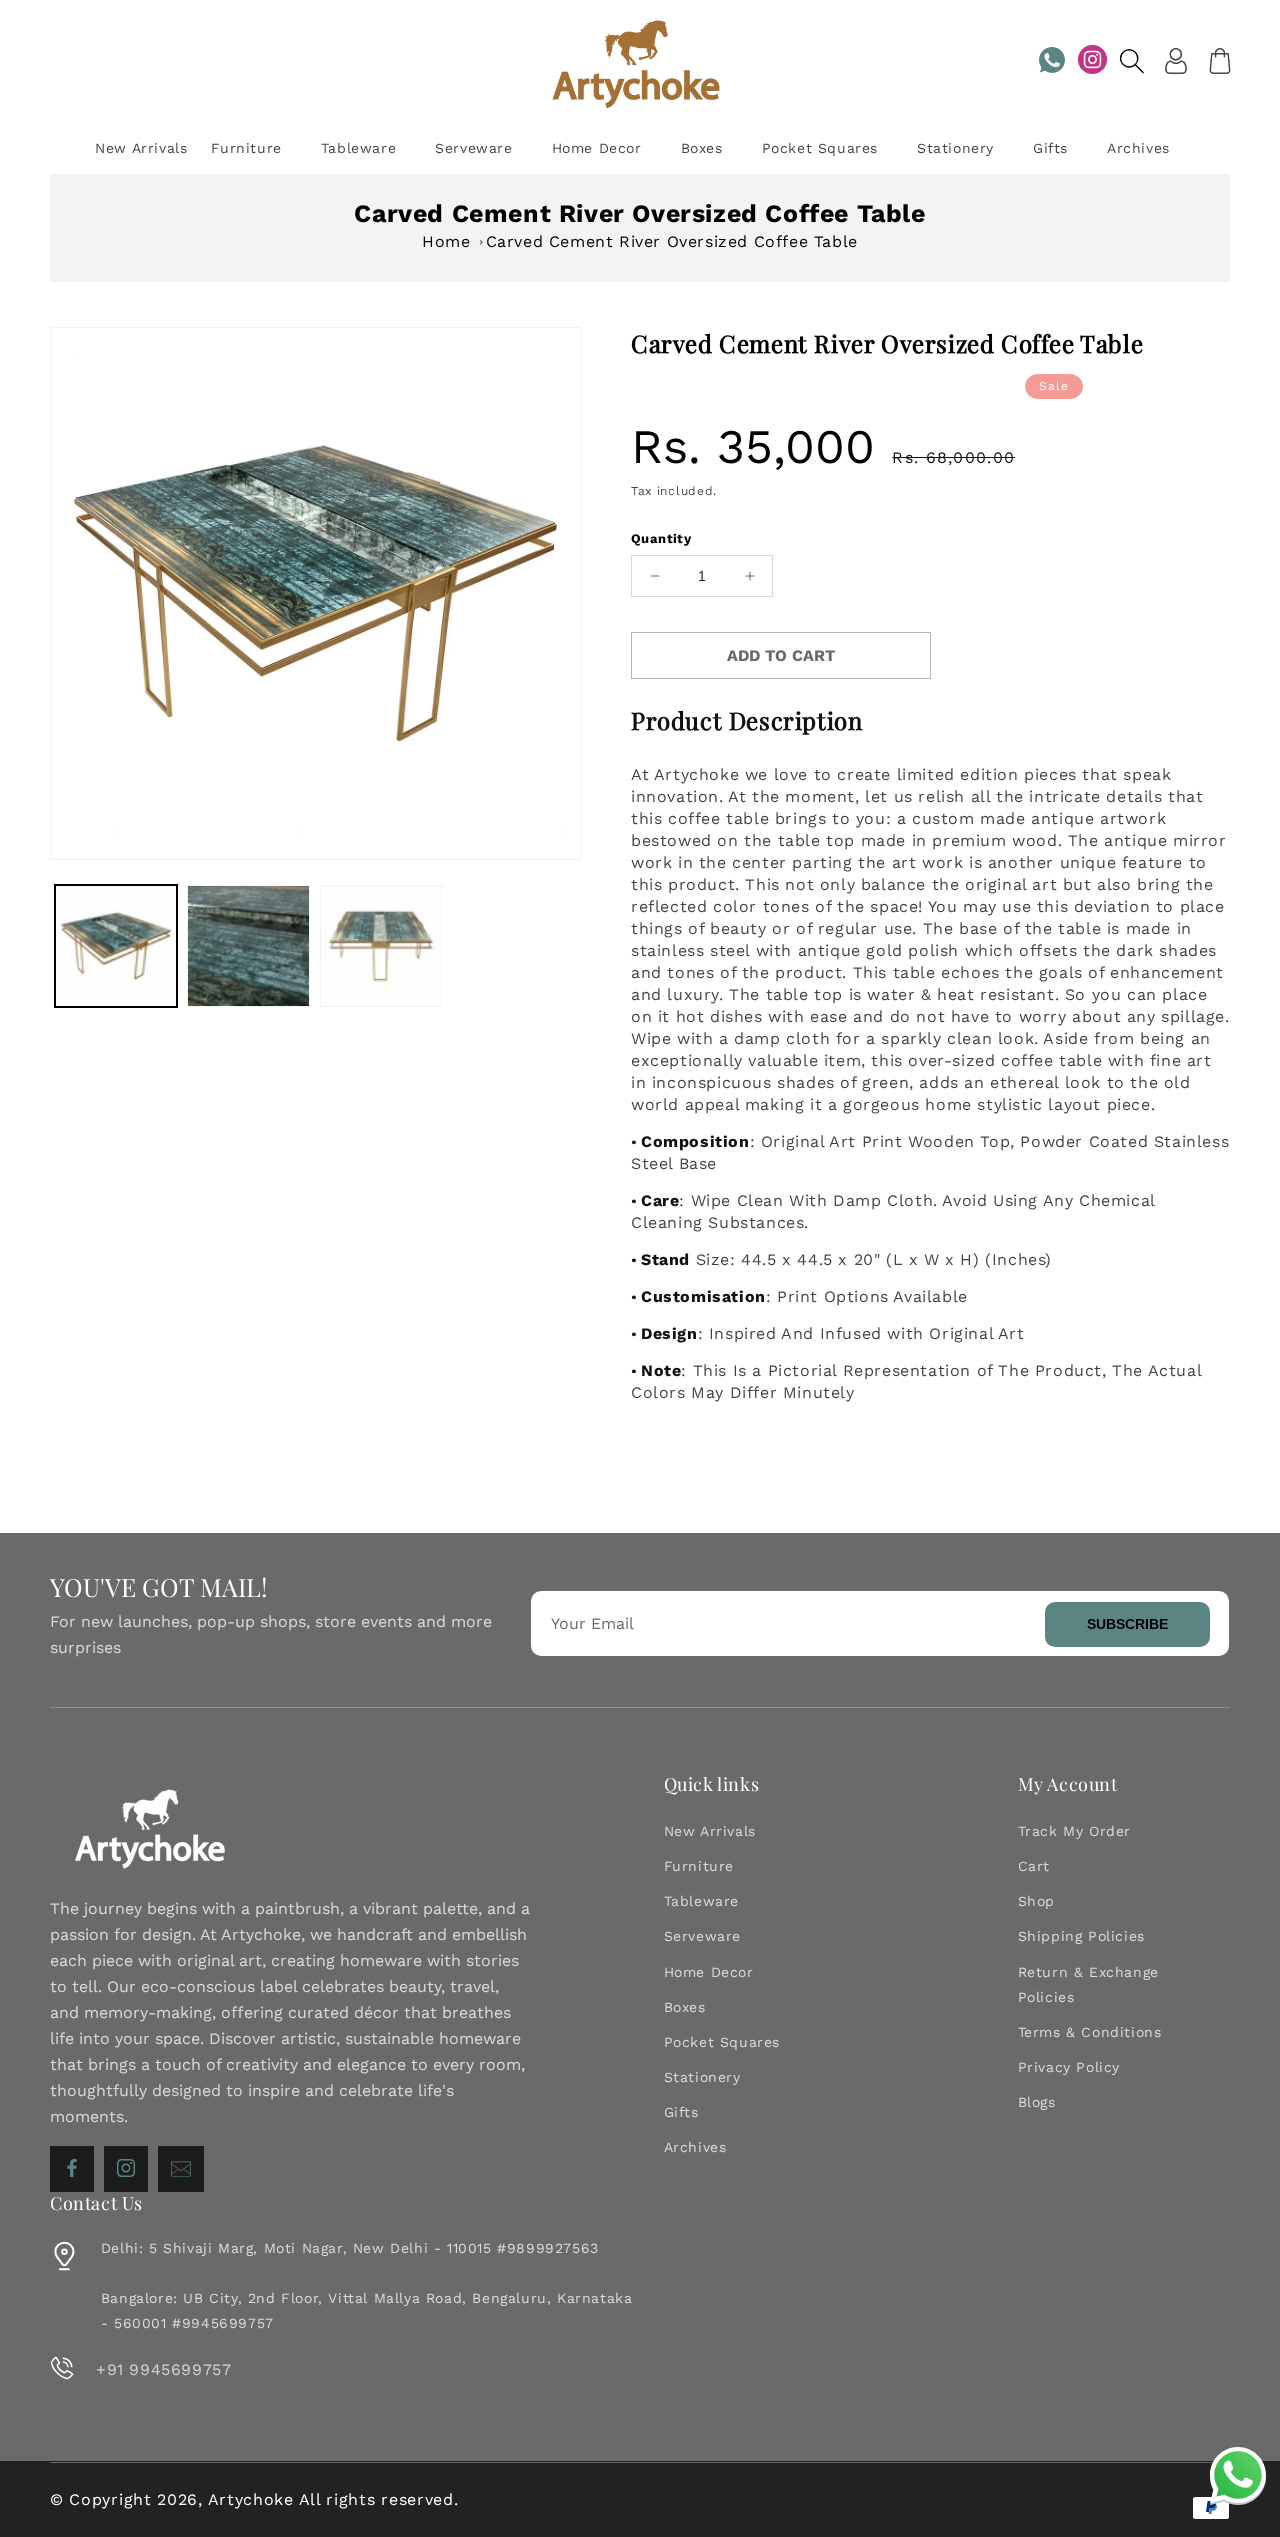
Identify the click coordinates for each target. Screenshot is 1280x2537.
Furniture (699, 1866)
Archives (695, 2147)
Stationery (702, 2077)
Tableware (701, 1901)
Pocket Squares (722, 2042)
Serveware (702, 1936)
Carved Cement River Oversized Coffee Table (672, 241)
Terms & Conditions (1090, 2032)
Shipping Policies (1081, 1936)
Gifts (681, 2112)
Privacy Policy (1069, 2067)
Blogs (1037, 2102)
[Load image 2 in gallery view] (248, 946)
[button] (1132, 61)
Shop (1036, 1901)
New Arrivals (710, 1831)
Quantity (661, 538)
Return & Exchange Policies (1088, 1984)
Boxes (685, 2007)
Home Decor (709, 1972)
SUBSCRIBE (1127, 1624)
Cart (1034, 1866)
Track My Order (1074, 1831)
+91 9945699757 (163, 2369)
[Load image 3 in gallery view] (381, 946)
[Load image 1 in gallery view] (116, 946)
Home (446, 241)
